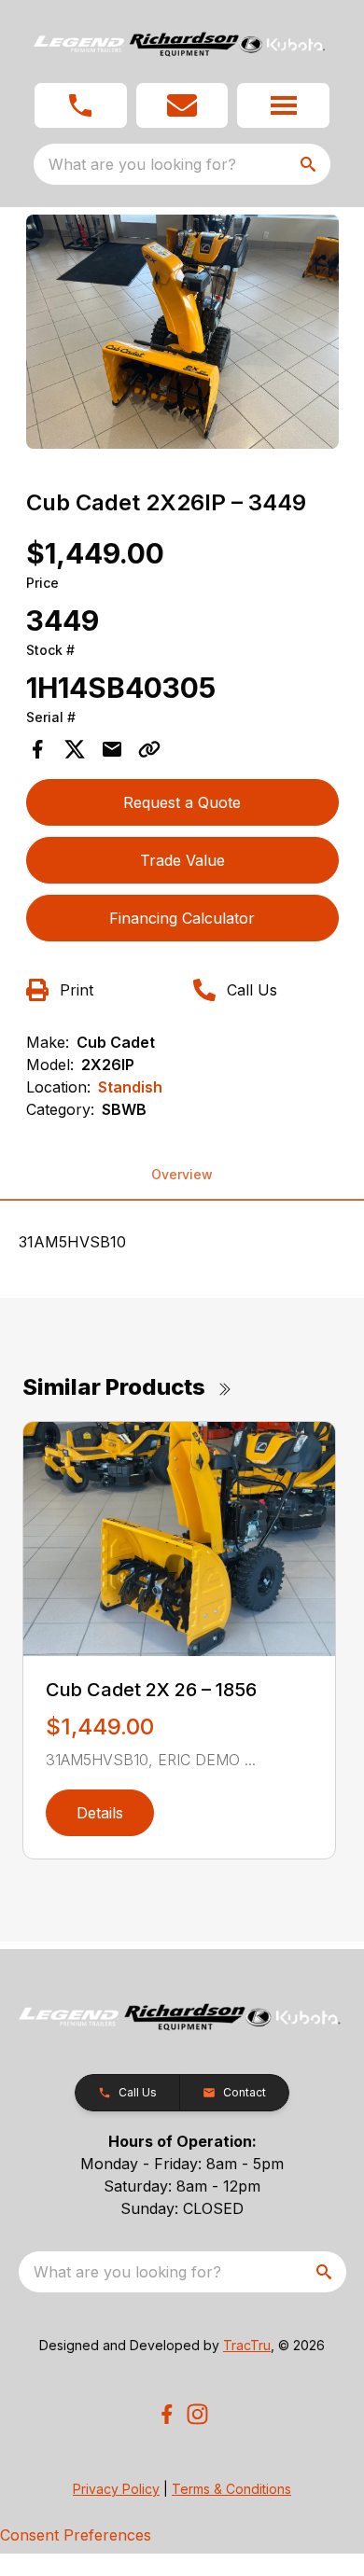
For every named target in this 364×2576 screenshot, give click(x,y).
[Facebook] (167, 2414)
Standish (130, 1087)
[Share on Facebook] (37, 749)
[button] (81, 105)
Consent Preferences (76, 2535)
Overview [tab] (182, 1174)
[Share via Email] (112, 749)
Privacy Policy (116, 2489)
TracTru (247, 2345)
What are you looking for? (142, 164)
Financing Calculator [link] (182, 918)
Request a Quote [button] (182, 802)
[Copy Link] (149, 749)
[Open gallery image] (182, 332)
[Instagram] (197, 2414)
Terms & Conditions (231, 2489)
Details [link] (100, 1813)
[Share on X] (75, 749)
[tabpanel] (182, 334)
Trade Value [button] (182, 860)
